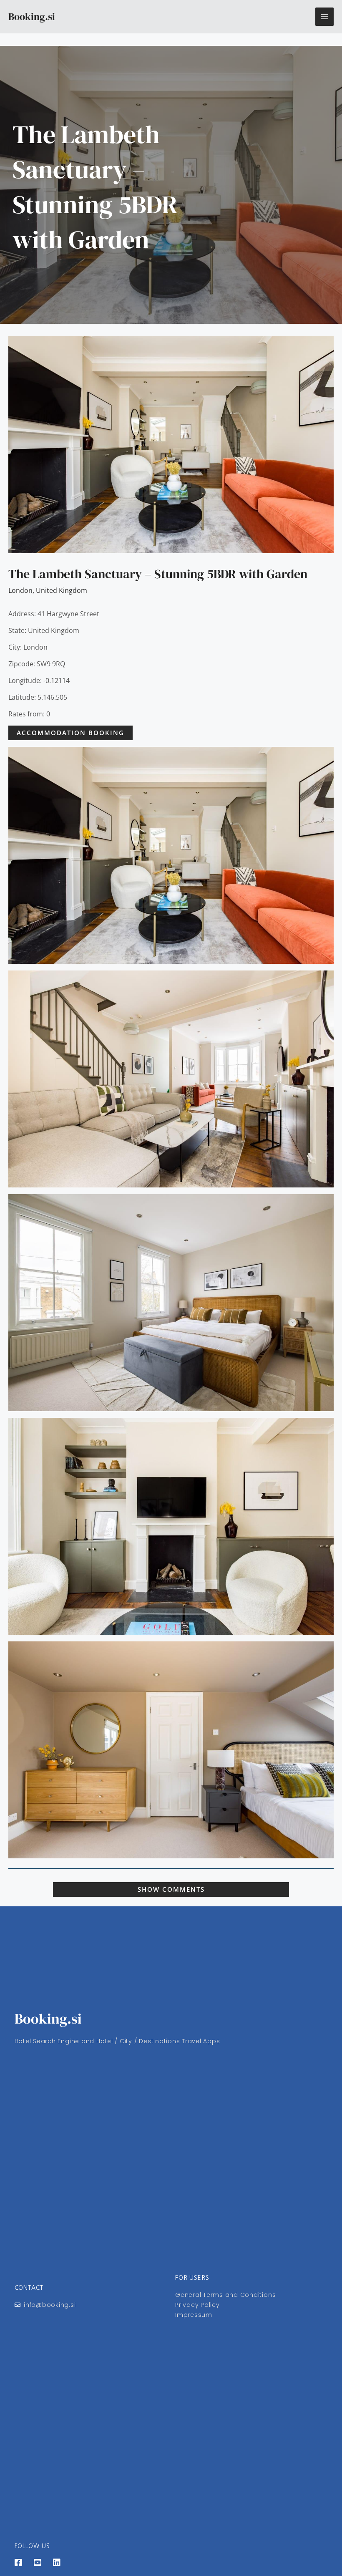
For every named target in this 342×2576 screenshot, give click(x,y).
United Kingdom (62, 590)
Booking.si (32, 16)
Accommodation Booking (70, 733)
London (20, 590)
